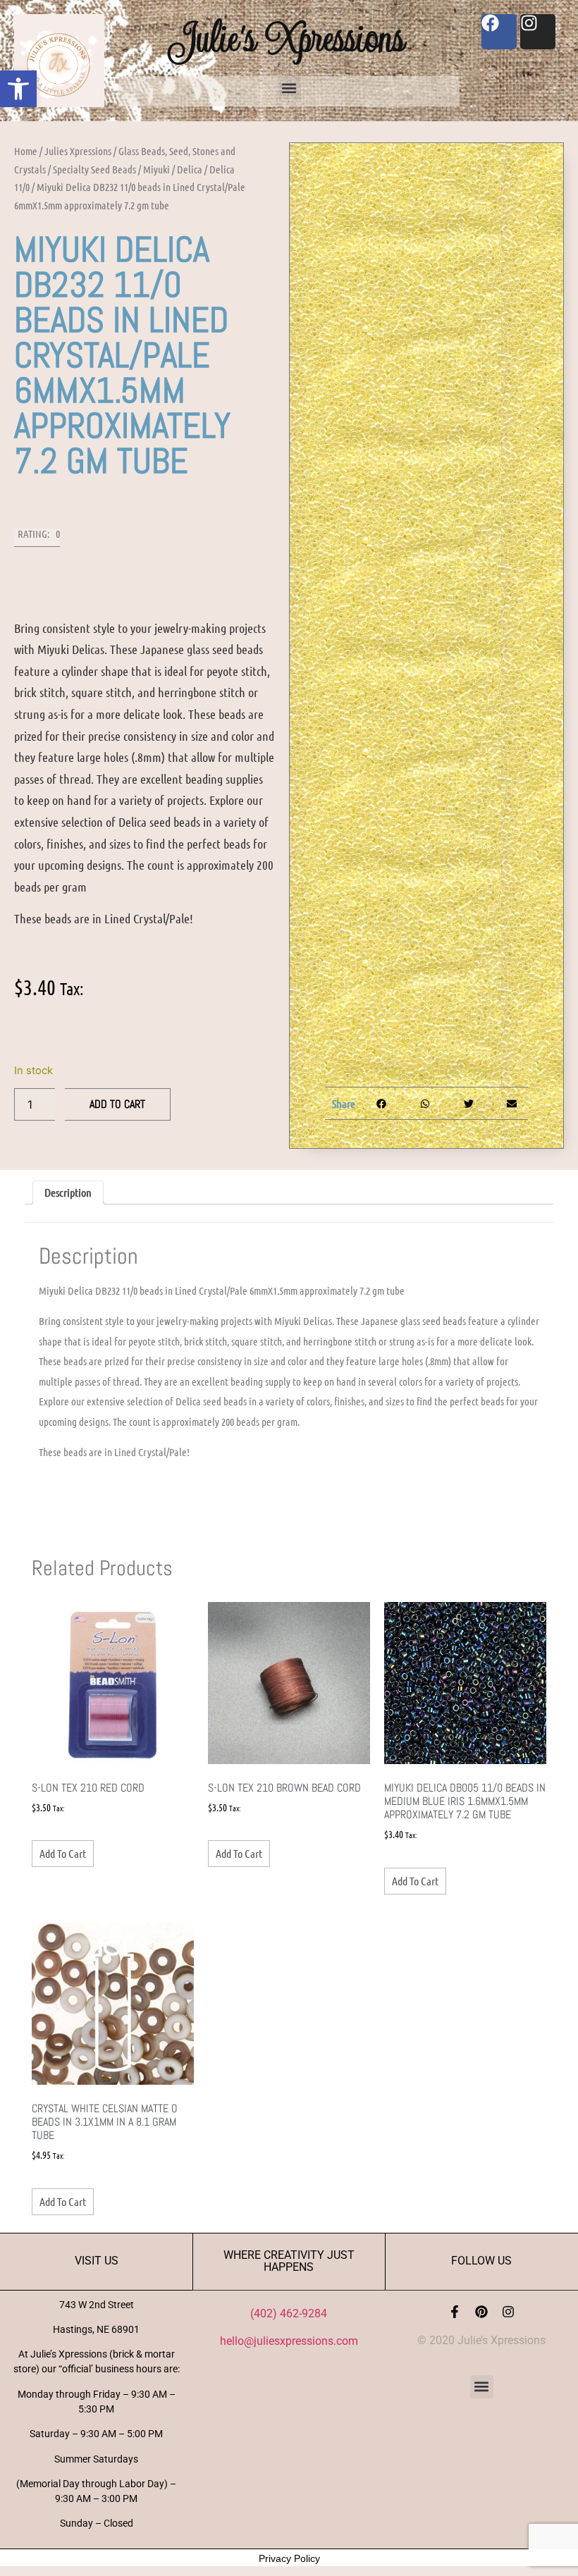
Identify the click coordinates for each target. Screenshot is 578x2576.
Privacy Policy (289, 2558)
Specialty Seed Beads (94, 169)
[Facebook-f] (455, 2312)
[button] (18, 89)
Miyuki (156, 169)
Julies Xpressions (78, 151)
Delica (190, 169)
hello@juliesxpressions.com (289, 2341)
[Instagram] (508, 2312)
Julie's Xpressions (289, 38)
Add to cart (117, 1104)
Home (26, 151)
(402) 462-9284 (289, 2313)
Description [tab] (68, 1192)
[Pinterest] (481, 2312)
